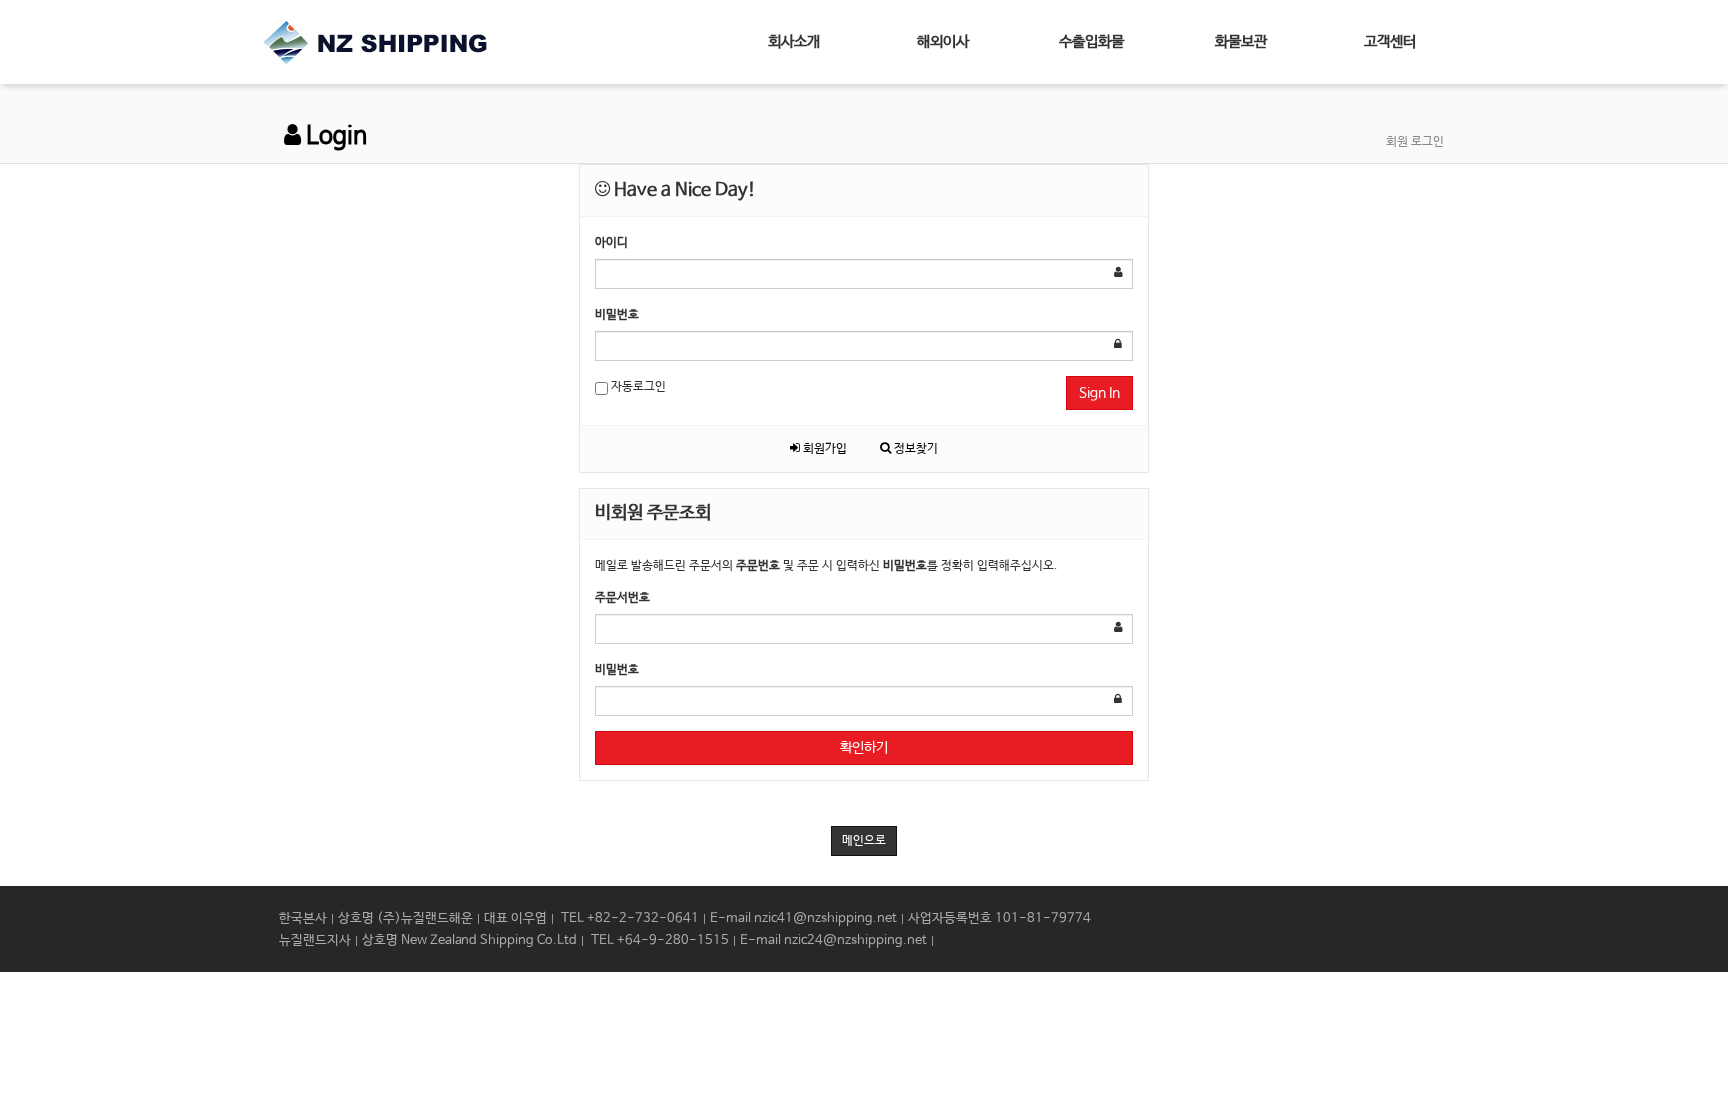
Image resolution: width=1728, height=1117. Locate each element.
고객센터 (1390, 41)
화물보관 (1241, 41)
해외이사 (943, 41)
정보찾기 (914, 449)
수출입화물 (1091, 41)
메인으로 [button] (864, 841)
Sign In (1099, 393)
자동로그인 (637, 387)
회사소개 (794, 41)
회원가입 (823, 449)
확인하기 (864, 748)
